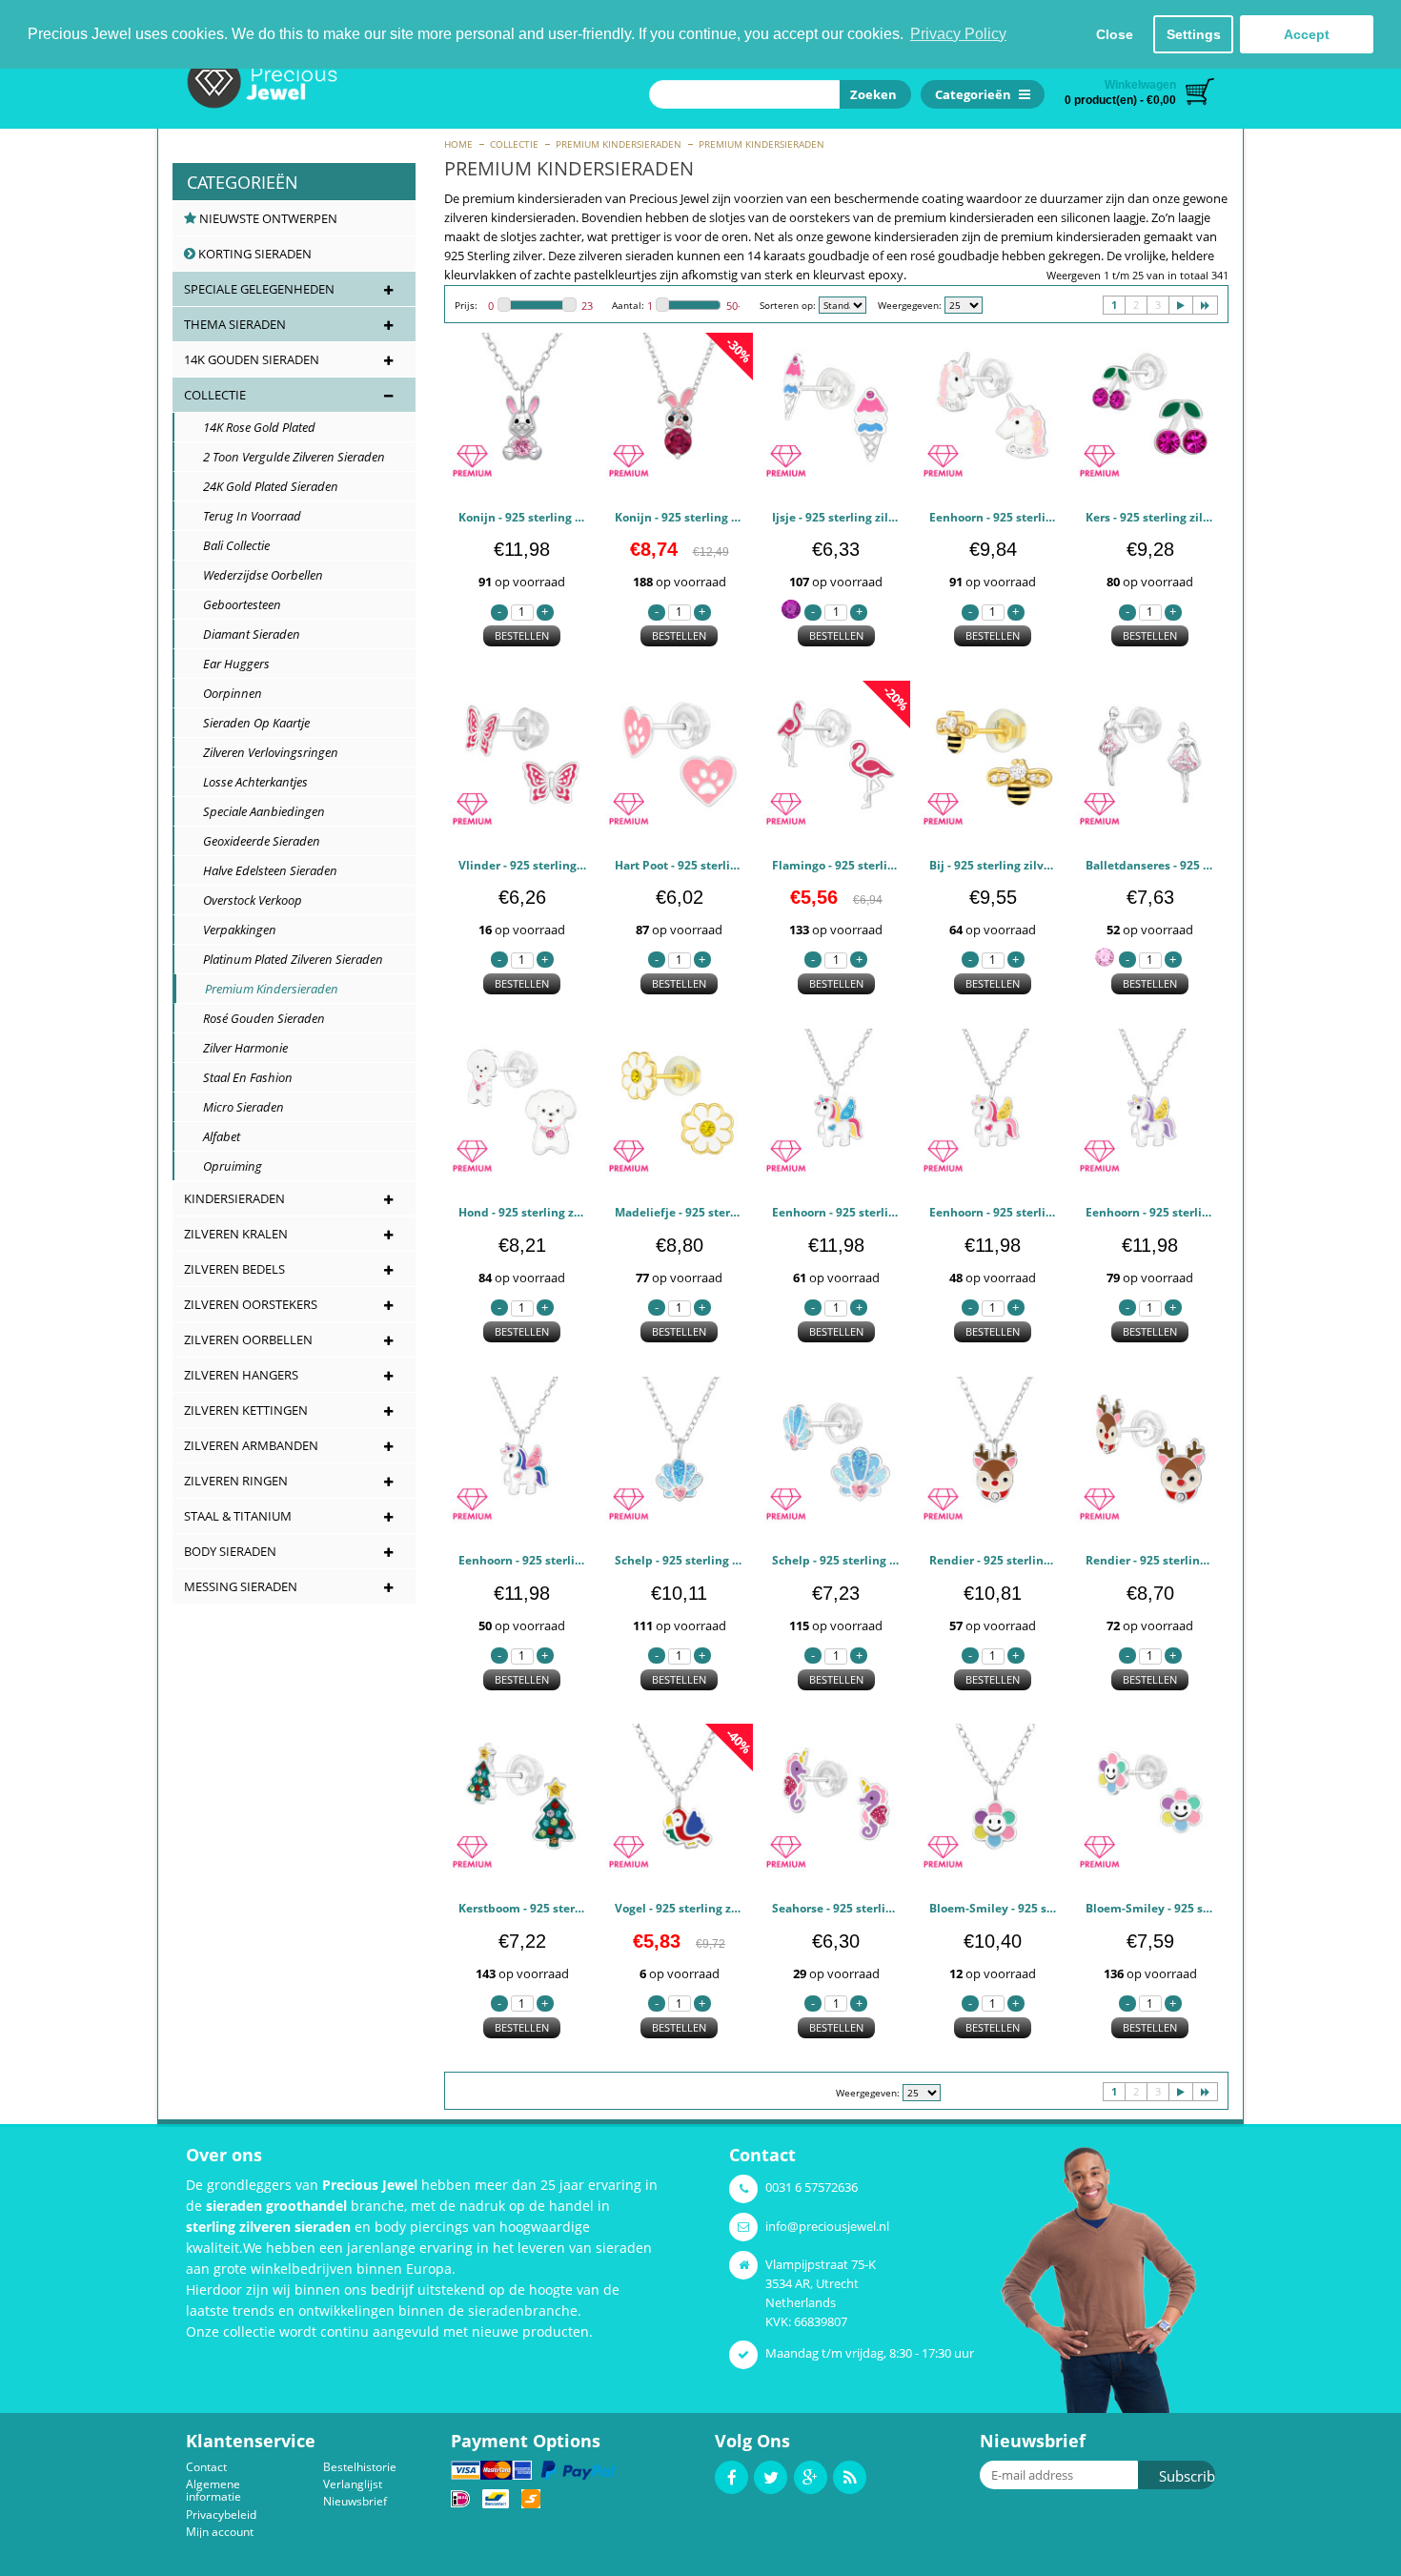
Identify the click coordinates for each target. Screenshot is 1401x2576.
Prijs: (466, 305)
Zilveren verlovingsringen (262, 752)
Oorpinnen (224, 693)
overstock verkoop (244, 900)
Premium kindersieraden (619, 144)
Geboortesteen (233, 604)
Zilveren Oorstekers (251, 1304)
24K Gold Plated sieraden (262, 486)
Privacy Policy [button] (958, 34)
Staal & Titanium (238, 1516)
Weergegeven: (910, 305)
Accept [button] (1307, 34)
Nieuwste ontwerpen (267, 218)
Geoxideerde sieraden (253, 841)
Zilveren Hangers (241, 1375)
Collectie (514, 144)
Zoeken (871, 94)
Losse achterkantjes (247, 782)
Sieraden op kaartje (248, 723)
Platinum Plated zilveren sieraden (284, 959)
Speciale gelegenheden (259, 289)
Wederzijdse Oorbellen (254, 575)
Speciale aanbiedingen (255, 811)
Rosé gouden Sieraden (255, 1018)
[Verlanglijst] (565, 469)
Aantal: (628, 305)
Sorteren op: (788, 305)
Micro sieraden (235, 1107)
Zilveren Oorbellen (248, 1339)
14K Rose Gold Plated (251, 427)
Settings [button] (1194, 34)
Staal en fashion (239, 1077)
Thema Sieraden (235, 324)
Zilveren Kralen (236, 1234)
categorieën (243, 182)
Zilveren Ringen (236, 1481)
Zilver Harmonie (237, 1048)
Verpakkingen (231, 930)
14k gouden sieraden (252, 359)
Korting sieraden (254, 254)
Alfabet (213, 1136)
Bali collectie (228, 545)
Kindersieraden (234, 1198)
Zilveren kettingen (246, 1410)
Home (458, 144)
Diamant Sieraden (243, 634)
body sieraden (230, 1551)
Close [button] (1115, 34)
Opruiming (224, 1166)
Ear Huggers (228, 664)
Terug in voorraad (244, 516)
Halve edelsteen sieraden (262, 870)
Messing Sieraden (241, 1586)
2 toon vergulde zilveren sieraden (285, 457)
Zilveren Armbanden (251, 1445)
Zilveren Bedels (234, 1269)
